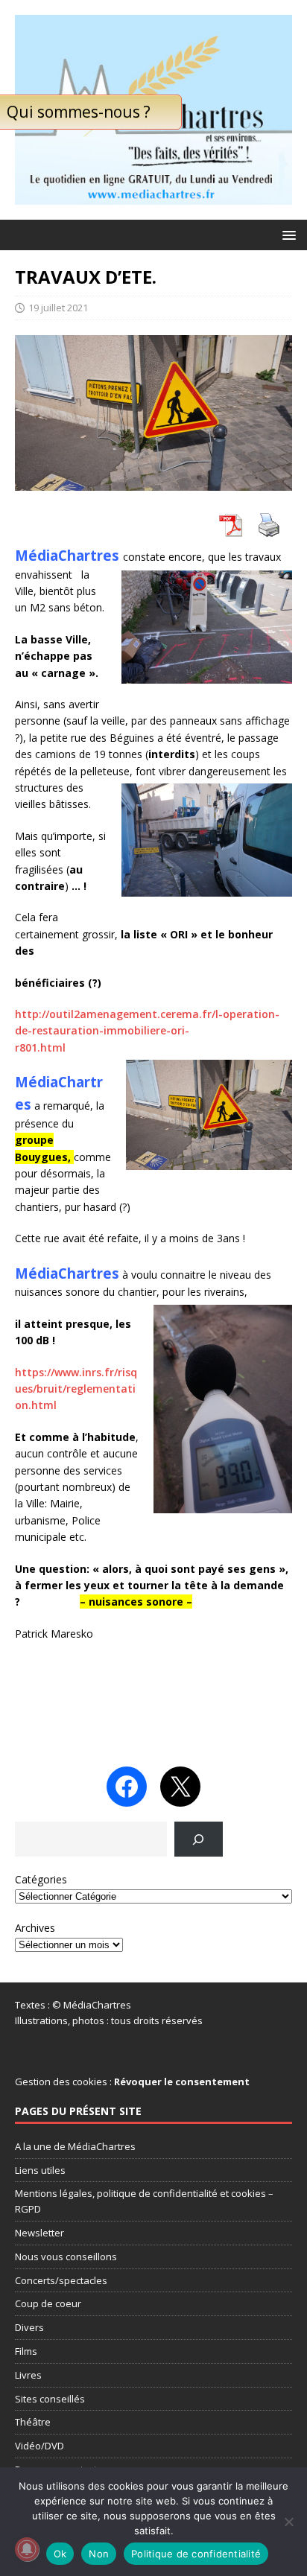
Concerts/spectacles (61, 2280)
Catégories (41, 1879)
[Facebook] (127, 1787)
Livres (28, 2375)
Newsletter (39, 2233)
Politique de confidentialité (196, 2554)
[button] (287, 234)
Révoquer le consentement (182, 2082)
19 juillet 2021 (58, 308)
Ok (60, 2554)
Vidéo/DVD (39, 2446)
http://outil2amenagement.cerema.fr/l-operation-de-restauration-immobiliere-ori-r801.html (147, 1031)
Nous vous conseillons (66, 2257)
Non (99, 2554)
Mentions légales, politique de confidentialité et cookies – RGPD (144, 2201)
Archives (35, 1928)
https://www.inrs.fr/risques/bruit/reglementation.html (76, 1389)
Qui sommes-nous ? (79, 112)
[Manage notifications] (27, 2549)
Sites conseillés (50, 2399)
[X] (180, 1787)
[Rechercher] (199, 1839)
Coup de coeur (48, 2303)
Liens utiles (40, 2170)
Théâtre (33, 2422)
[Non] (288, 2522)
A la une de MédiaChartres (75, 2146)
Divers (29, 2327)
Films (26, 2351)
